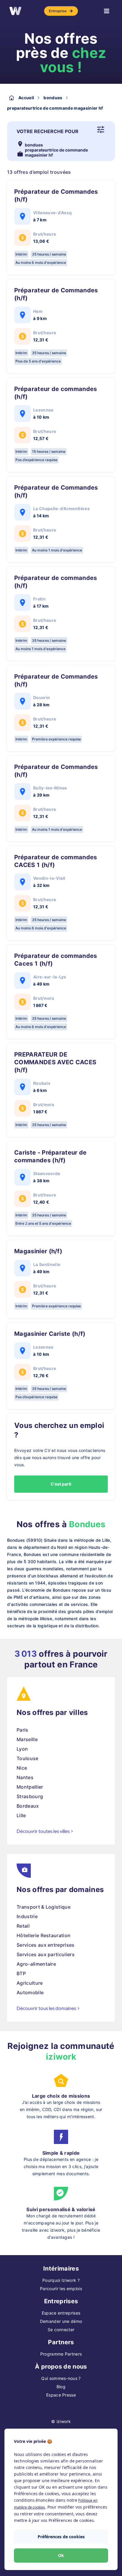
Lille (21, 1815)
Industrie (27, 1916)
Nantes (25, 1777)
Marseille (27, 1739)
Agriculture (30, 1983)
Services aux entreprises (46, 1945)
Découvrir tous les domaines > (48, 2008)
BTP (21, 1973)
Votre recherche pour (48, 131)
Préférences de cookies (61, 2537)
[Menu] (107, 11)
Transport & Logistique (44, 1907)
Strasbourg (30, 1796)
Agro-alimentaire (36, 1964)
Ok (61, 2555)
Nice (22, 1768)
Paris (23, 1730)
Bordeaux (28, 1806)
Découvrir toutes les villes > (45, 1831)
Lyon (22, 1749)
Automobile (30, 1992)
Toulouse (28, 1758)
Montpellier (30, 1787)
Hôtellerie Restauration (44, 1935)
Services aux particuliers (46, 1954)
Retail (23, 1926)
